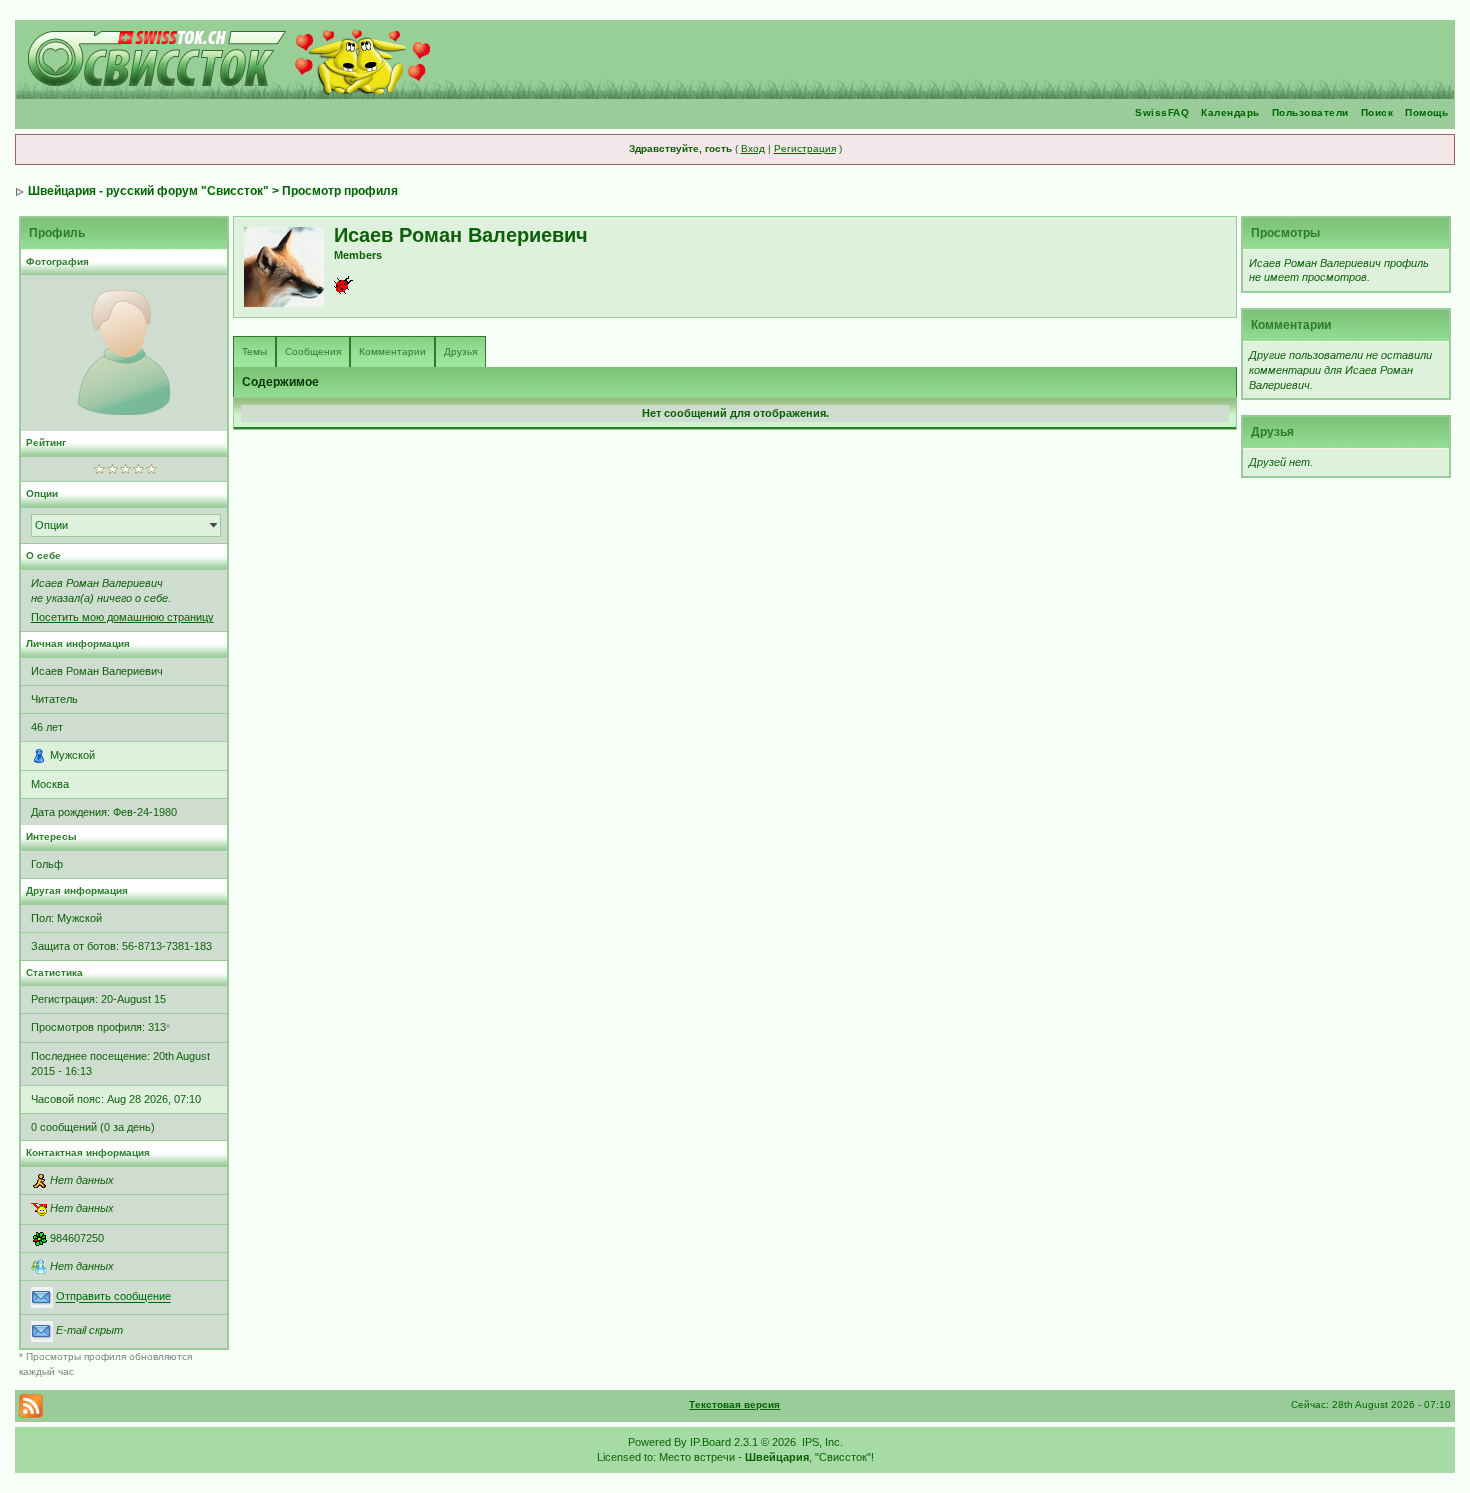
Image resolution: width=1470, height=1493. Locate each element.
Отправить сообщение (113, 1297)
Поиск (1377, 112)
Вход (753, 148)
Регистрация (805, 148)
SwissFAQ (1162, 112)
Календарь (1230, 112)
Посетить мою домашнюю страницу (122, 617)
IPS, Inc (821, 1442)
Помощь (1426, 112)
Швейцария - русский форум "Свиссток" (148, 191)
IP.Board (710, 1442)
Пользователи (1310, 112)
